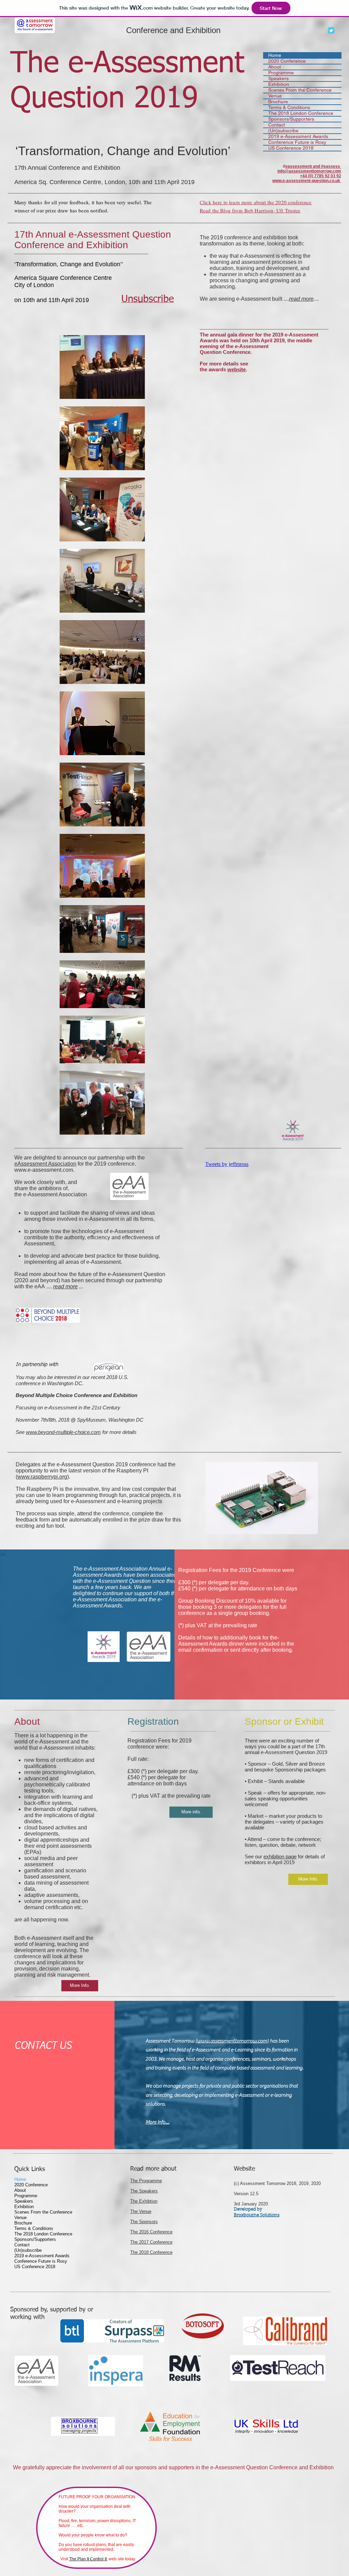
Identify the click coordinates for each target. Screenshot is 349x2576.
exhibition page (280, 1856)
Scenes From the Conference (300, 90)
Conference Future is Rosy (297, 142)
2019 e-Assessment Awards (298, 137)
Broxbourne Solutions (257, 2215)
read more (301, 299)
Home (275, 55)
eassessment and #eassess (313, 166)
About (275, 67)
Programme (281, 73)
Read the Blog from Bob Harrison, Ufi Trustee (250, 210)
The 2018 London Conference (301, 113)
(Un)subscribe (283, 131)
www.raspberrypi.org (42, 1477)
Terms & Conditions (289, 108)
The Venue (141, 2211)
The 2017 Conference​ (151, 2242)
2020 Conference (287, 61)
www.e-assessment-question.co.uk (306, 181)
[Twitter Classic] (331, 31)
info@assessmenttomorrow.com (309, 171)
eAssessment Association (45, 1164)
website (237, 369)
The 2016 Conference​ (151, 2232)
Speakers (278, 79)
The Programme (146, 2181)
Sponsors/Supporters (291, 119)
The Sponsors (144, 2222)
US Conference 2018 (291, 148)
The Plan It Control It (88, 2559)
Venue (275, 96)
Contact (277, 125)
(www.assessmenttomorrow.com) (232, 2041)
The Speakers (144, 2191)
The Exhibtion (144, 2201)
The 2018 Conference (151, 2252)
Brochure (278, 102)
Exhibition (279, 84)
